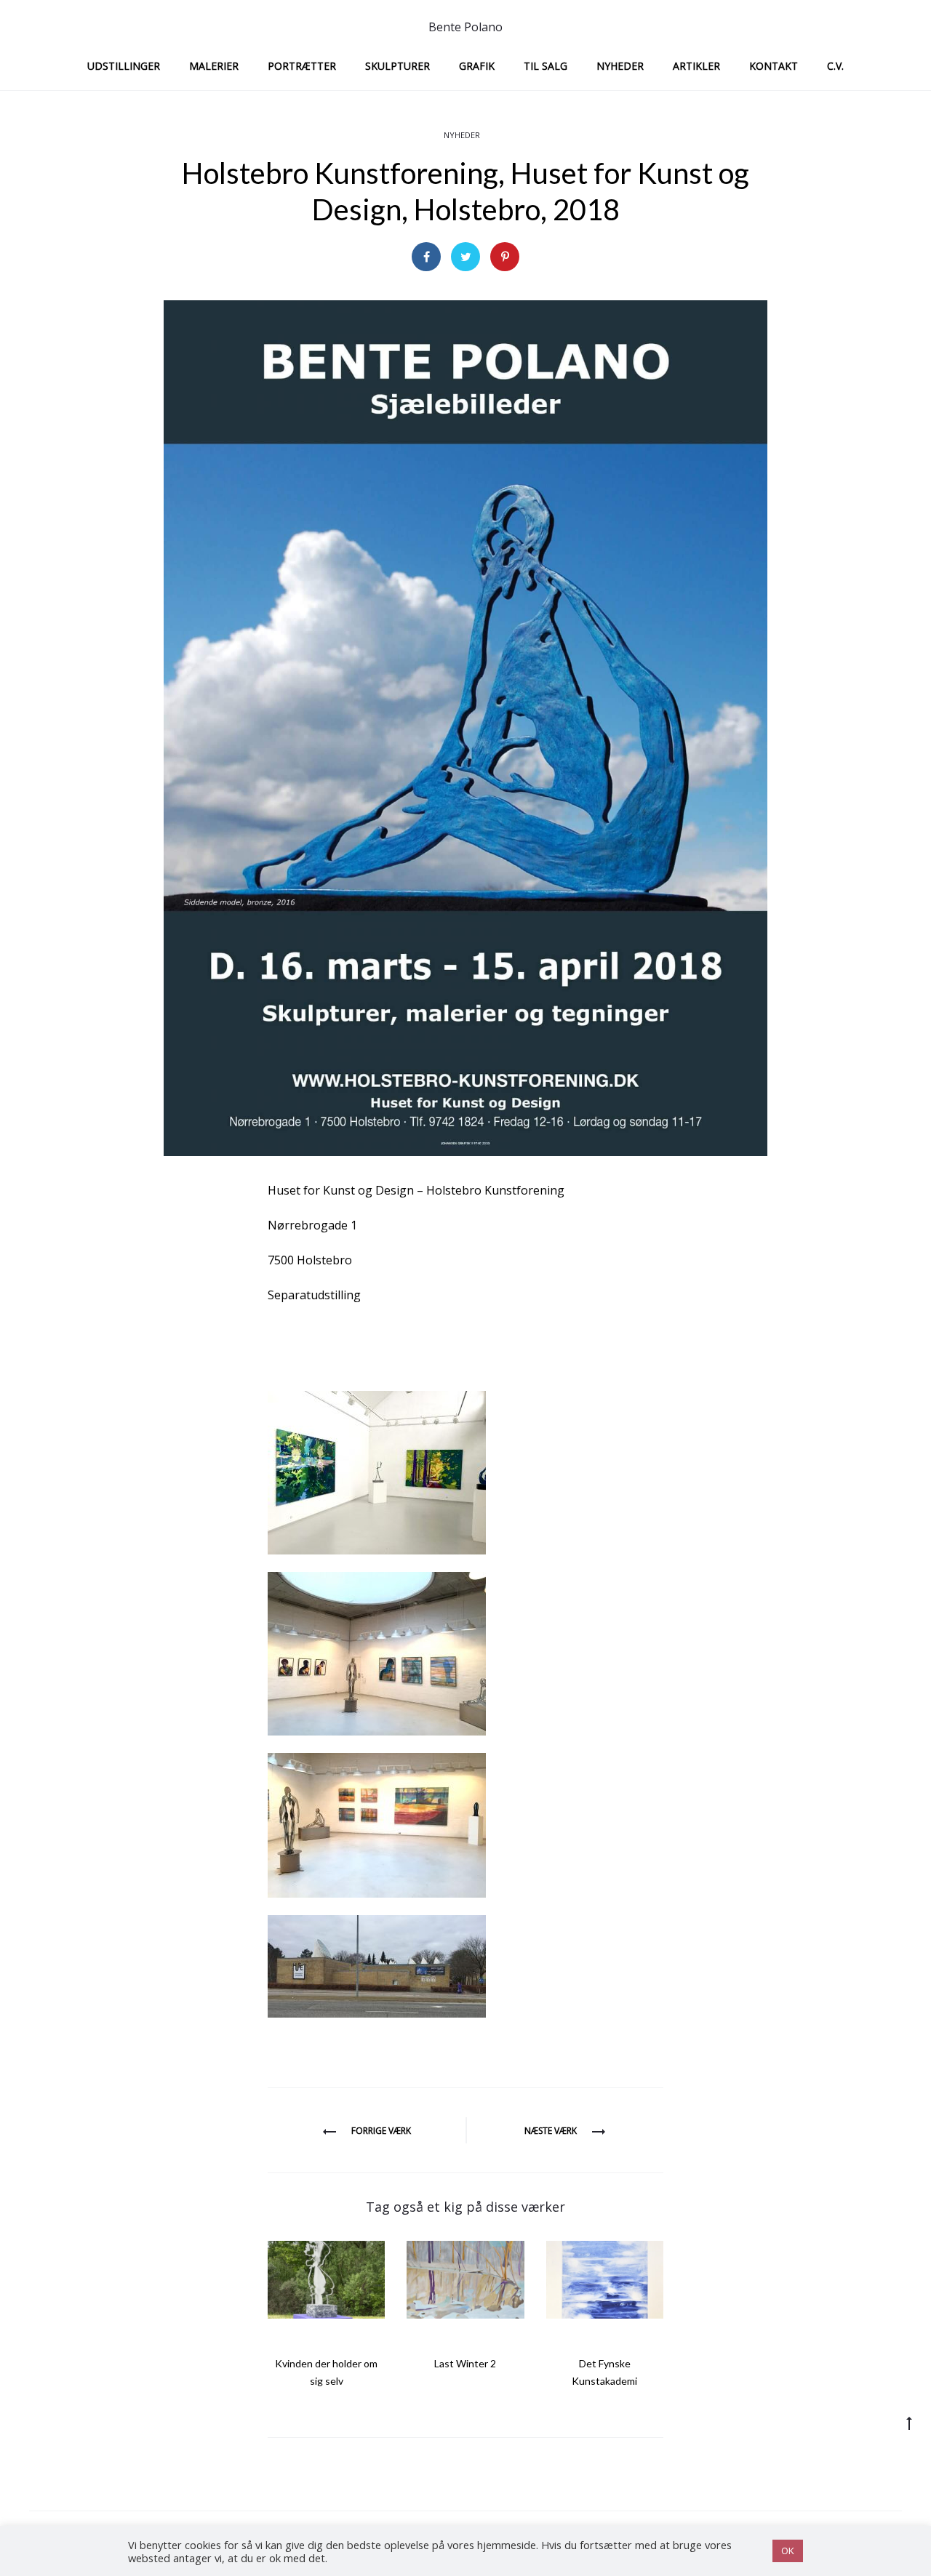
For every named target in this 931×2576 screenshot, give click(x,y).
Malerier (214, 66)
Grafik (477, 66)
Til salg (546, 66)
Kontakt (774, 66)
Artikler (696, 66)
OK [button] (788, 2551)
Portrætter (302, 66)
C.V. (835, 66)
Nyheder (620, 66)
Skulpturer (397, 66)
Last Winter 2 (465, 2363)
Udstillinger (124, 66)
